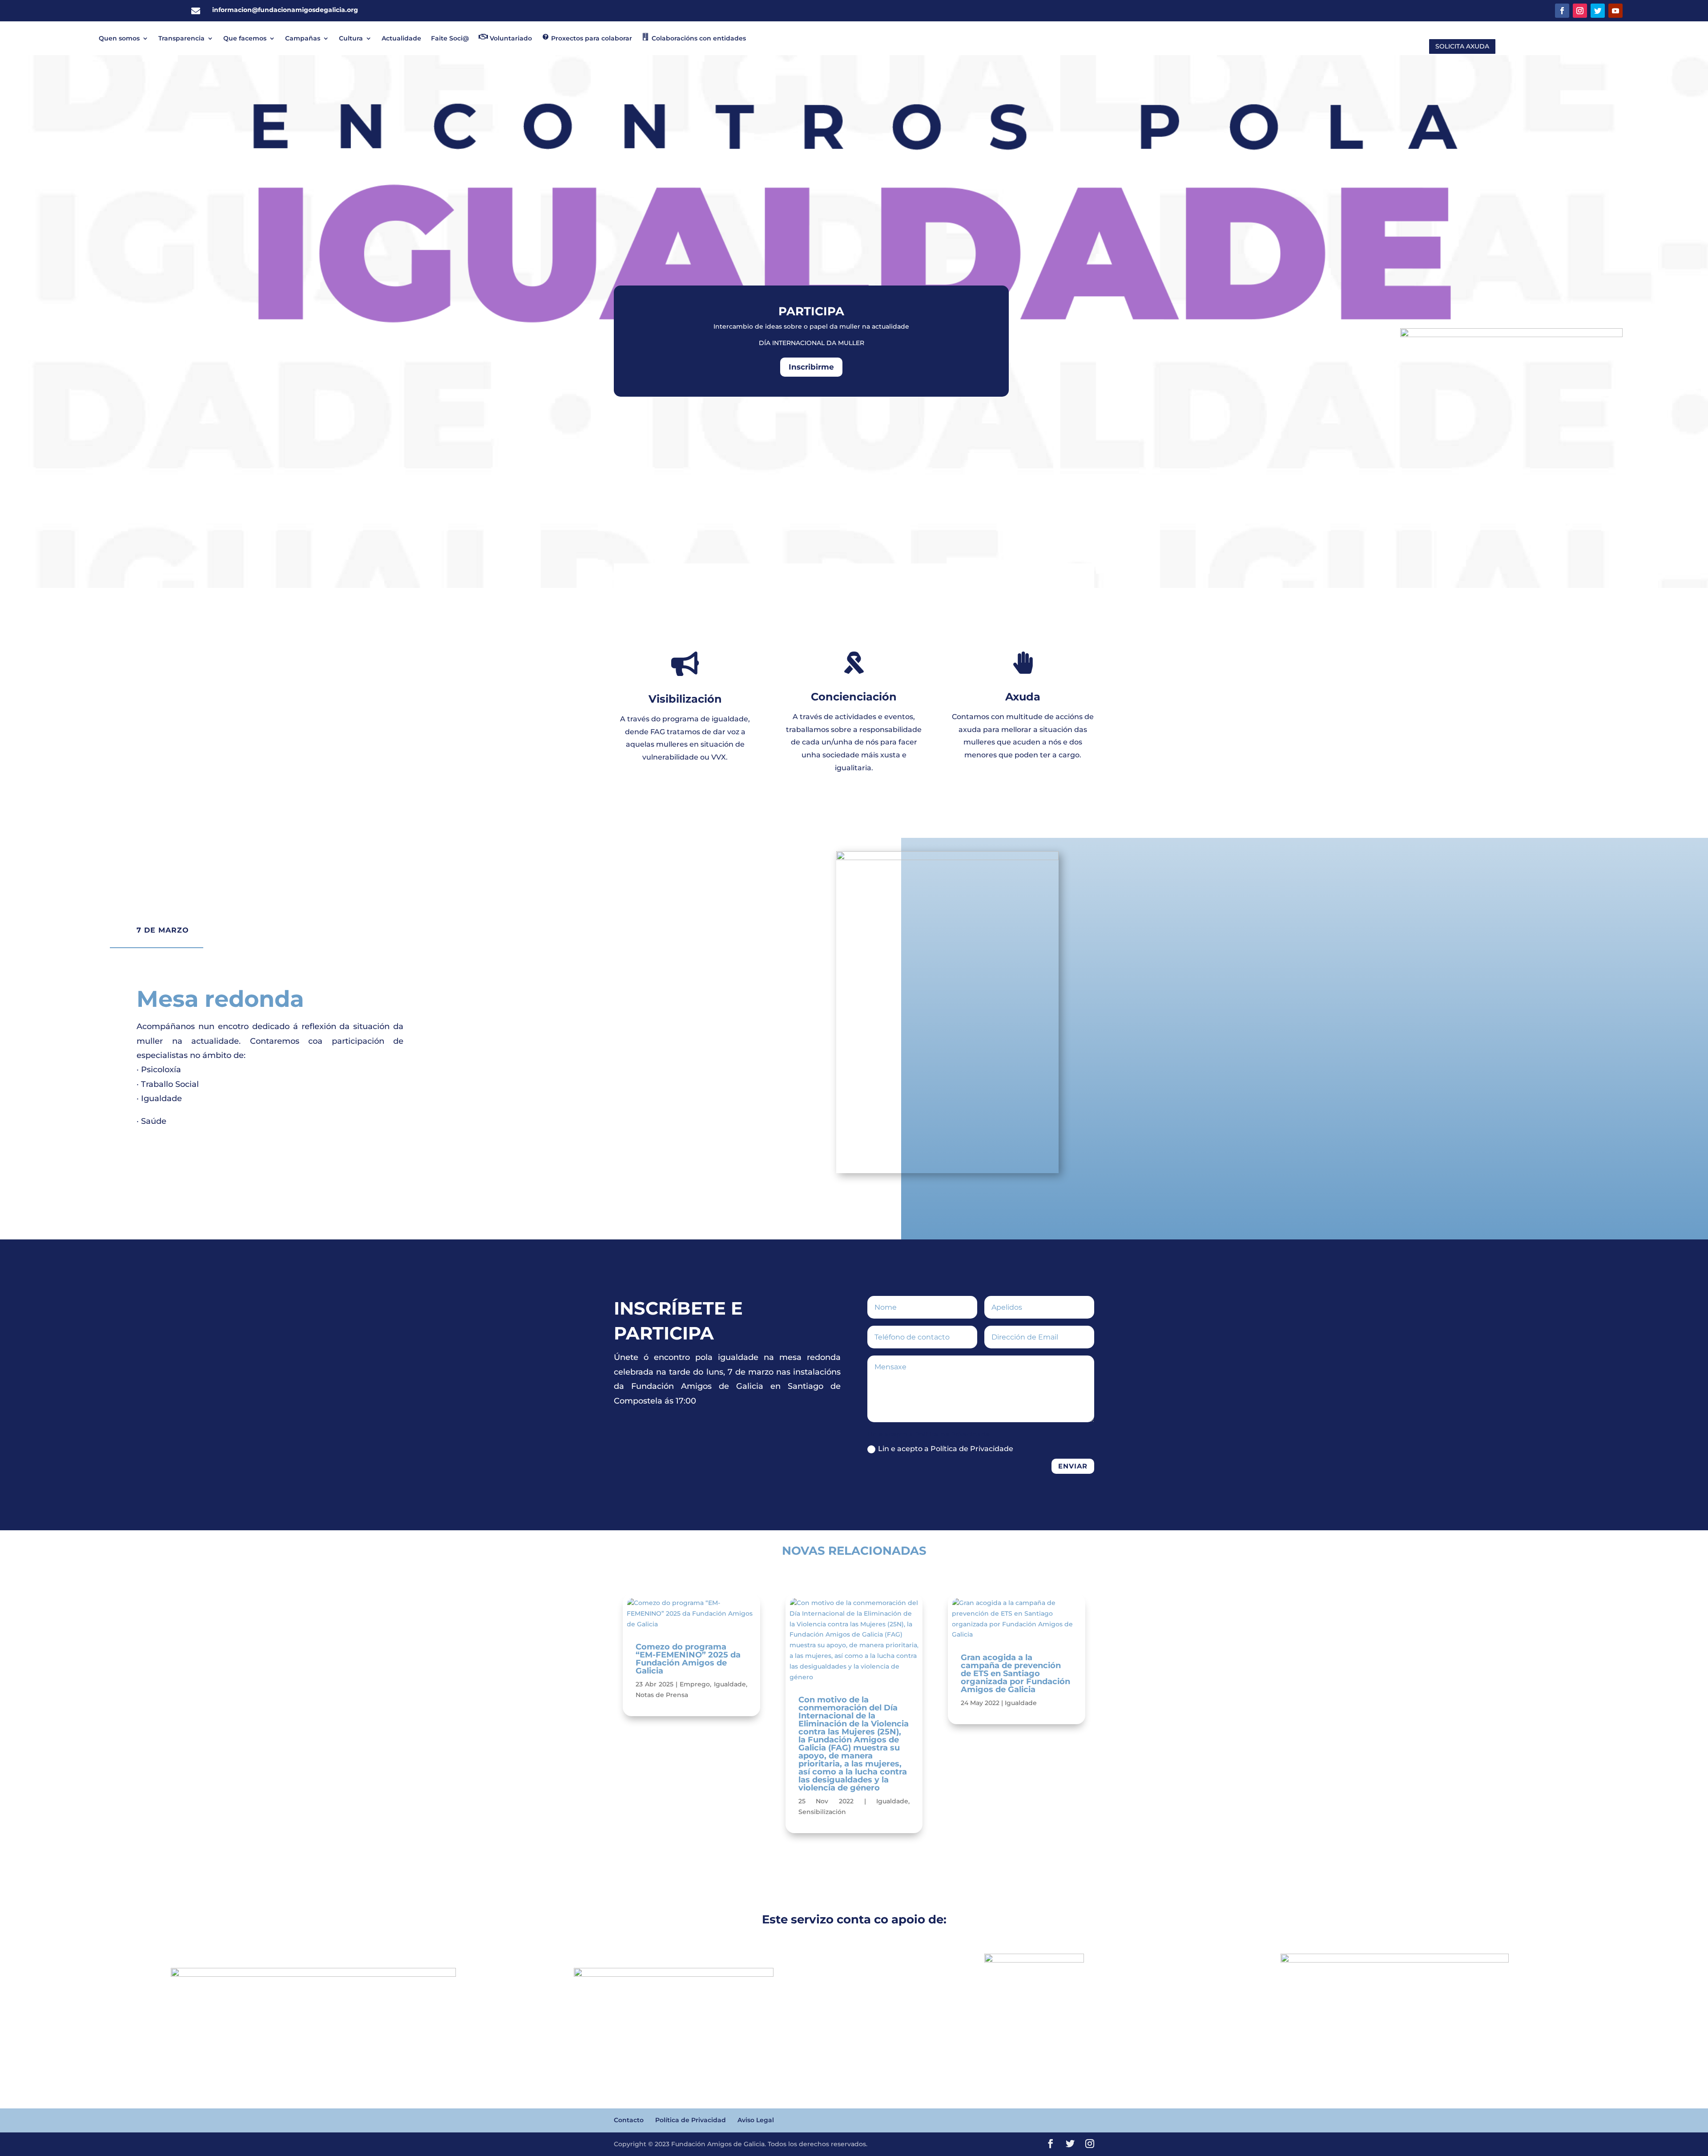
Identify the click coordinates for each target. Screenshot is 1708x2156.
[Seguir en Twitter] (1598, 11)
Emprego (695, 1684)
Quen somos (119, 38)
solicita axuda (1462, 46)
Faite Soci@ (450, 38)
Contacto (629, 2120)
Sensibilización (822, 1812)
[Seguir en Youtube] (1615, 11)
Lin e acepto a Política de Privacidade (946, 1449)
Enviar (1073, 1466)
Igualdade (730, 1684)
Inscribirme (811, 367)
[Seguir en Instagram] (1580, 11)
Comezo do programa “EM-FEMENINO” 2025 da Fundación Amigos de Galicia (688, 1659)
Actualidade (401, 38)
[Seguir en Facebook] (1562, 11)
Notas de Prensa (662, 1695)
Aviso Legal (756, 2120)
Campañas (303, 38)
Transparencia (181, 38)
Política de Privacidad (691, 2120)
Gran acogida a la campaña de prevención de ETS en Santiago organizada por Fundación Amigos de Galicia (1015, 1673)
